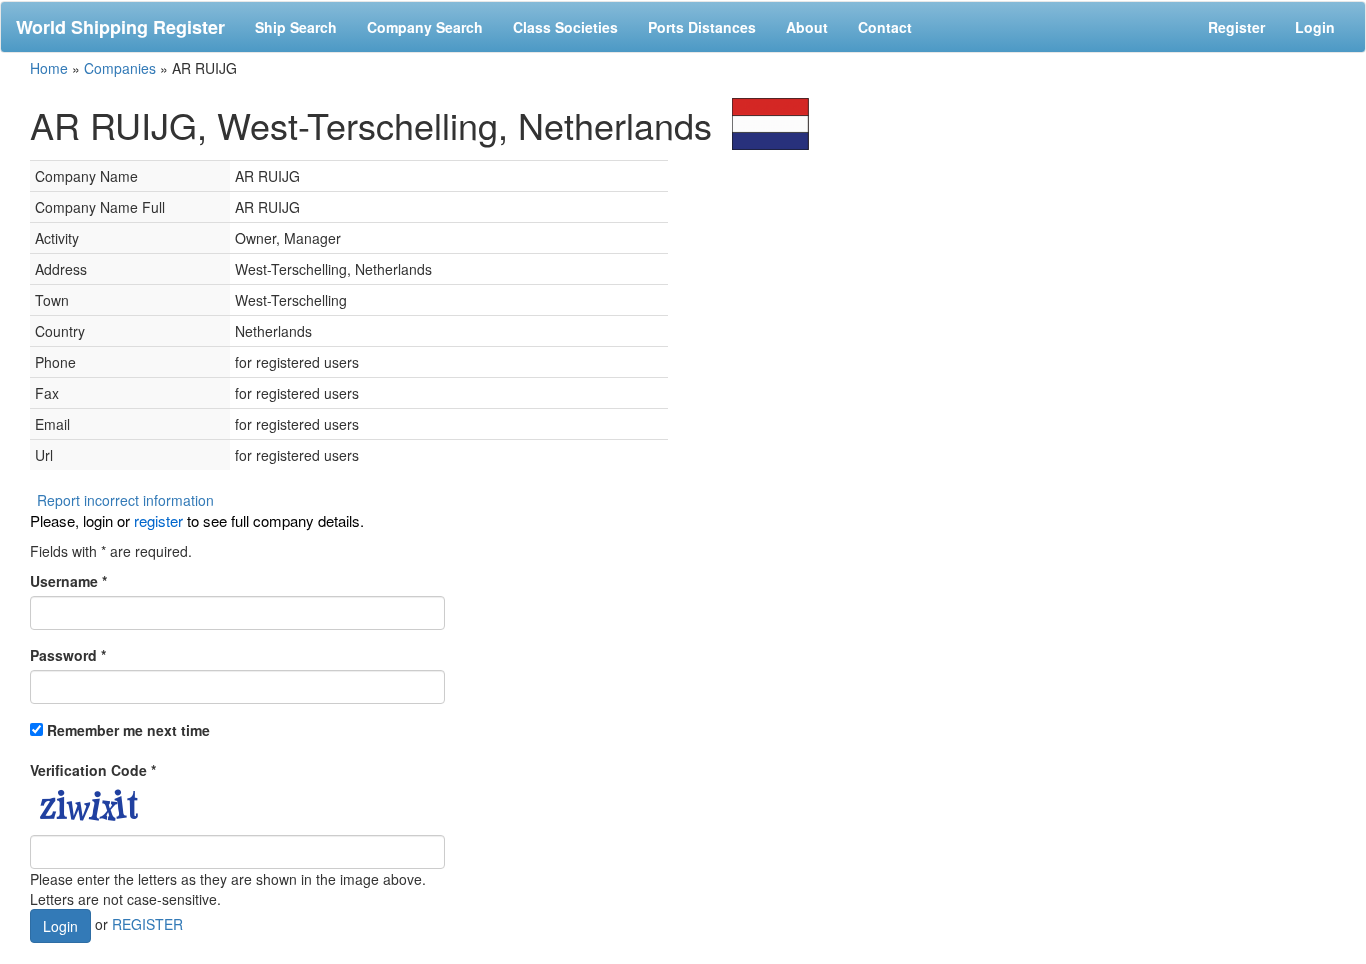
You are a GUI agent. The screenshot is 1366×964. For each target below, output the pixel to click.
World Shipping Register (120, 27)
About (807, 27)
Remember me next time (128, 730)
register (158, 520)
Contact (885, 27)
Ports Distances (702, 27)
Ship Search (296, 27)
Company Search (425, 27)
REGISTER (147, 924)
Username (68, 581)
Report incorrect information (125, 500)
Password (68, 655)
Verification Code (93, 770)
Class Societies (565, 27)
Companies (120, 68)
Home (49, 68)
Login (1315, 27)
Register (1236, 27)
